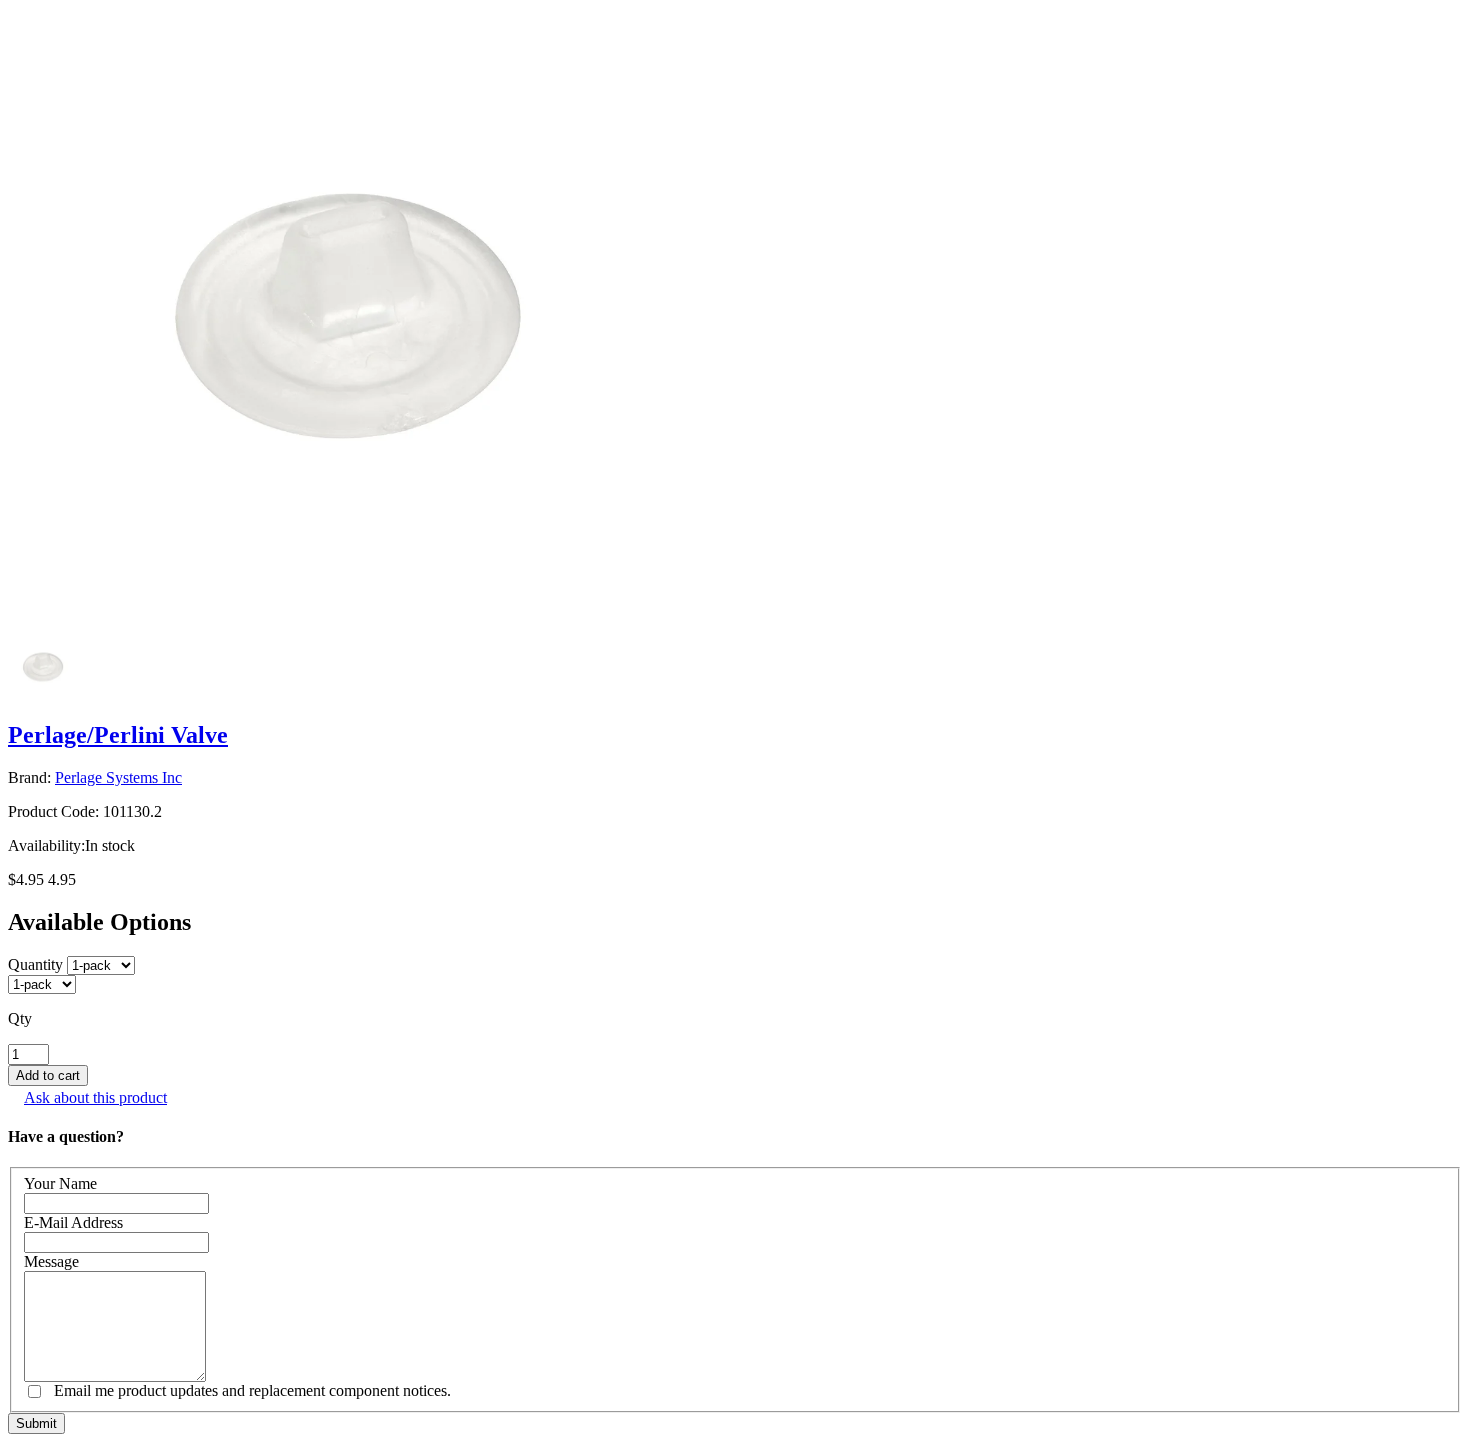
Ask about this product (95, 1097)
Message (51, 1261)
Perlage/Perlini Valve (118, 735)
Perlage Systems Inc (118, 777)
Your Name (60, 1183)
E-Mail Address (73, 1222)
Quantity (35, 964)
